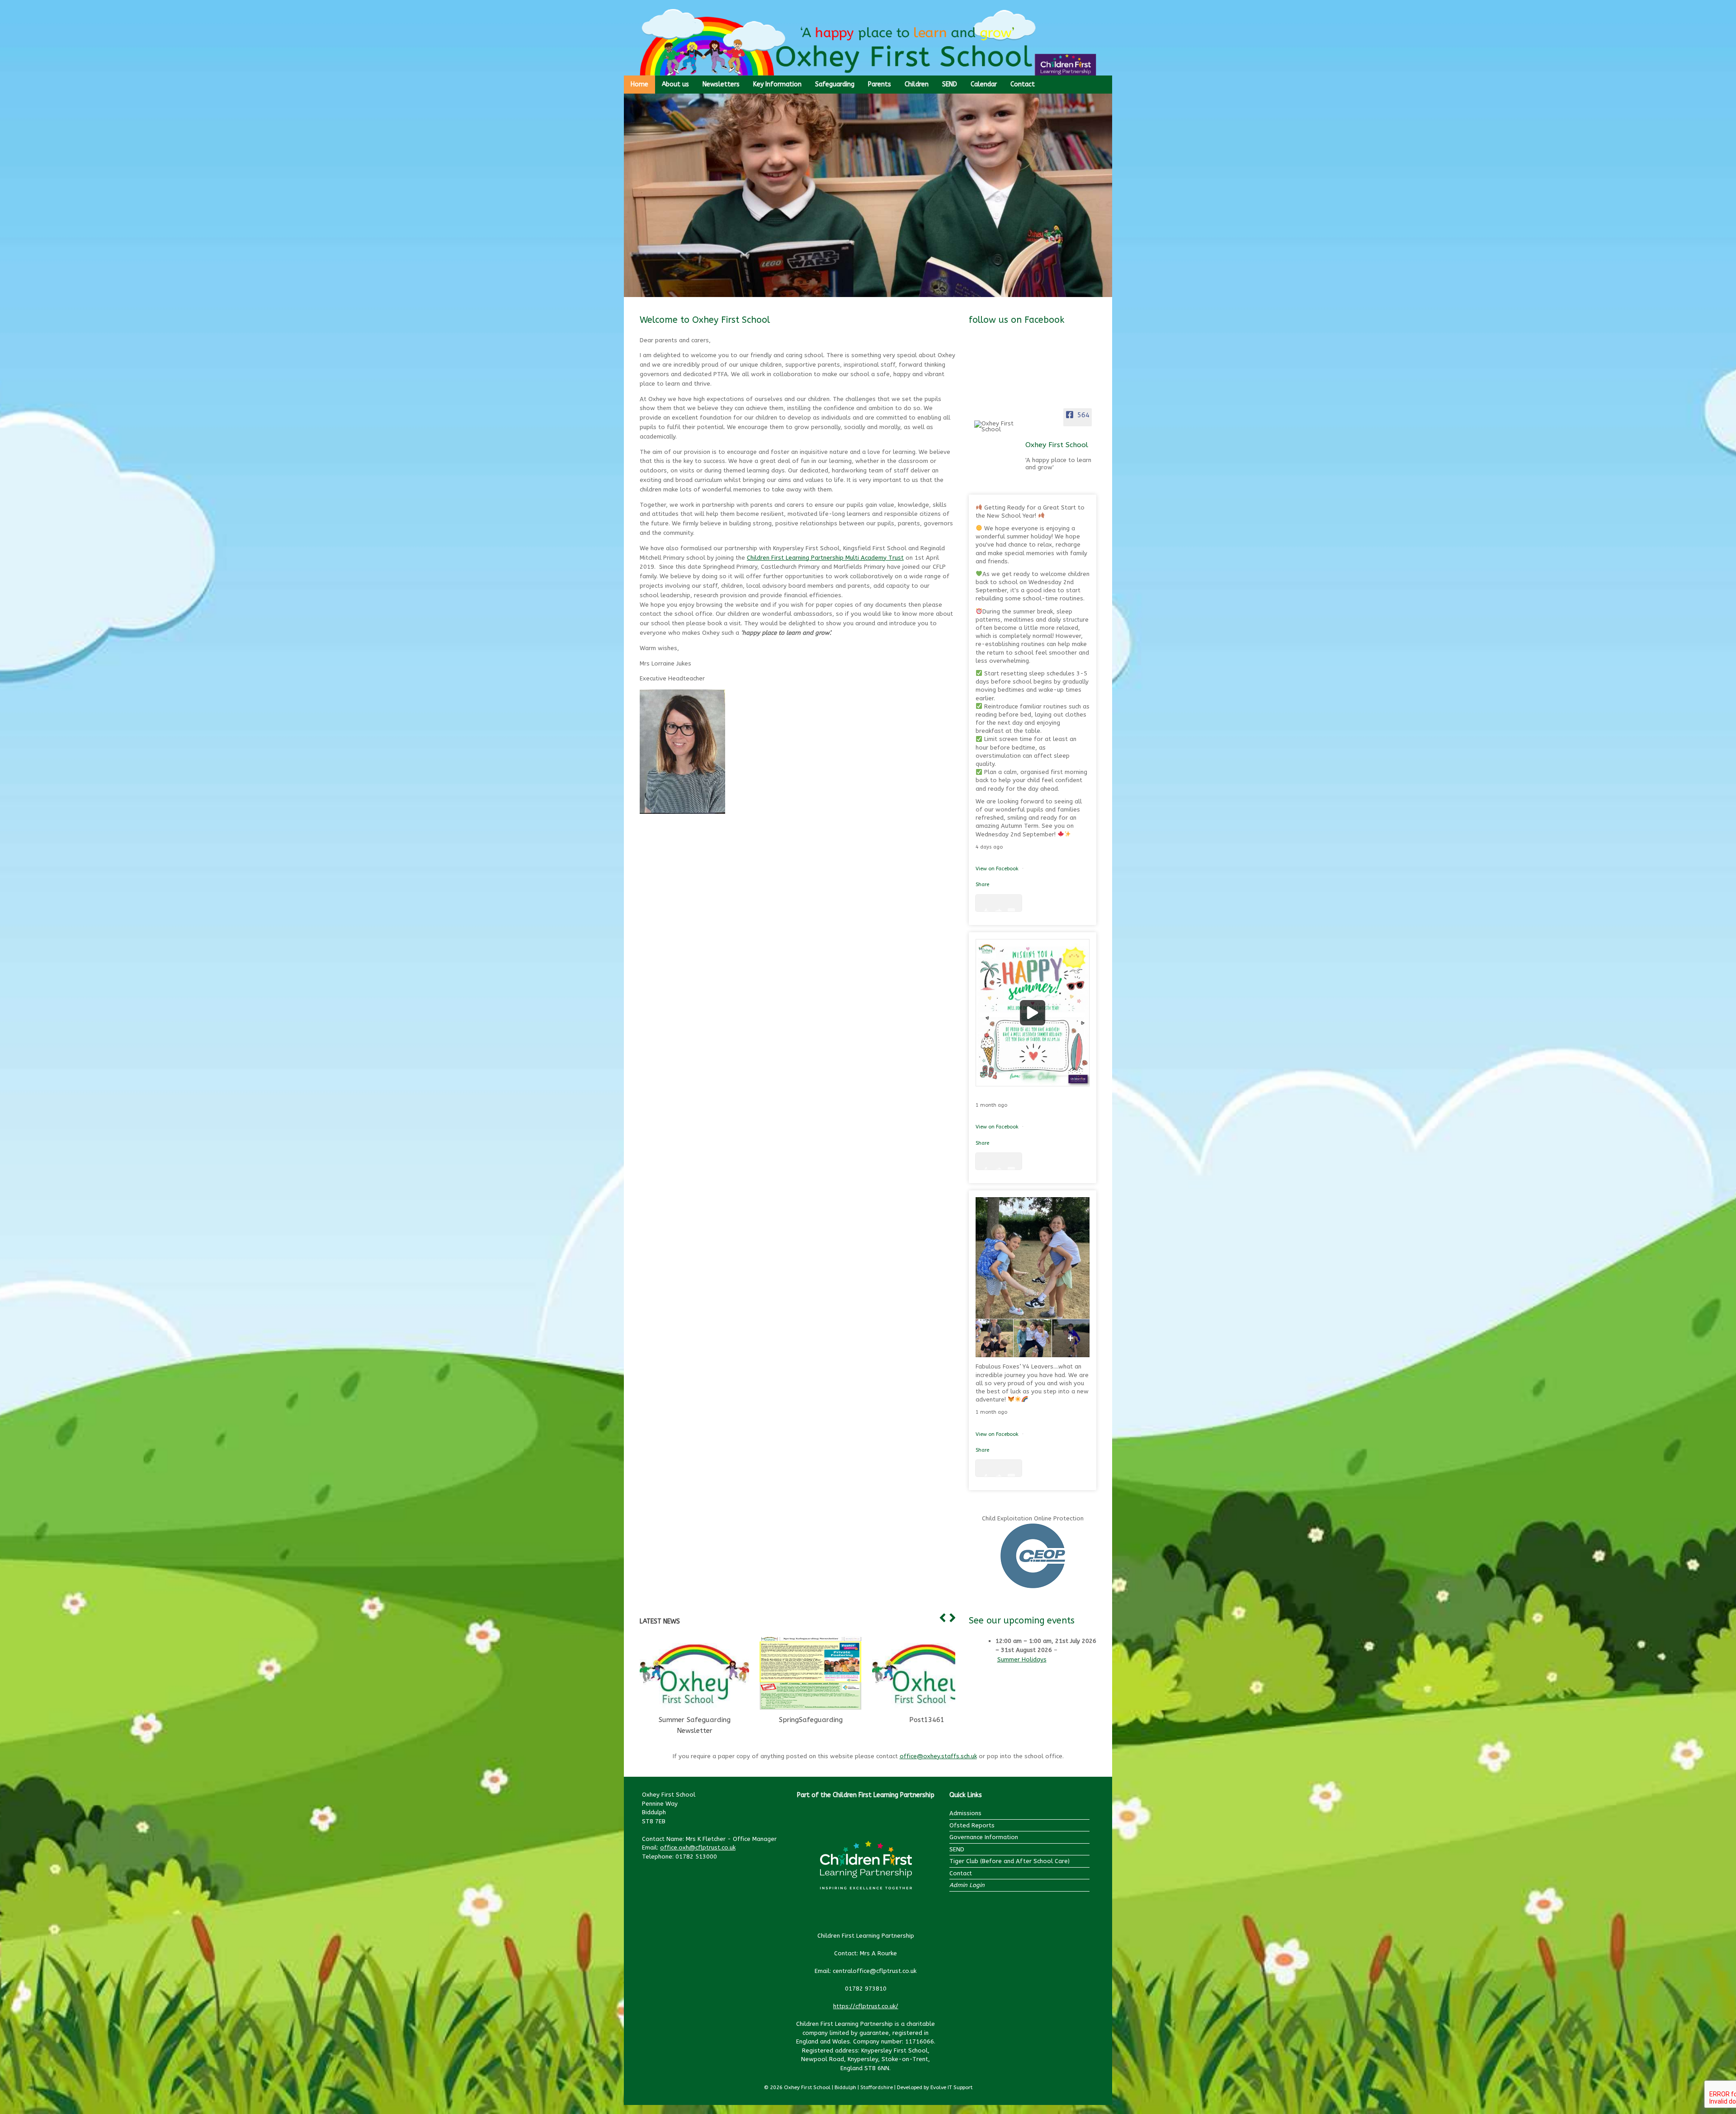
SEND (950, 84)
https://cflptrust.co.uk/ (866, 2006)
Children (917, 84)
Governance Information (984, 1837)
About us (675, 84)
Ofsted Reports (972, 1825)
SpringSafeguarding (811, 1720)
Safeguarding (835, 84)
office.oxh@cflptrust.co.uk (698, 1847)
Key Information (777, 84)
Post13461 (927, 1720)
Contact (1023, 84)
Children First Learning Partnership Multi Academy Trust (825, 558)
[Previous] (941, 1618)
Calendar (984, 84)
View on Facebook (998, 869)
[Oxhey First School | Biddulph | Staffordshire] (868, 42)
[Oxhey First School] (997, 426)
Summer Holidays (1022, 1659)
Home (639, 84)
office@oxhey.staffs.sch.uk (938, 1756)
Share (982, 885)
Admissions (965, 1813)
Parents (880, 84)
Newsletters (721, 84)
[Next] (951, 1618)
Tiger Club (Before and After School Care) (1010, 1861)
